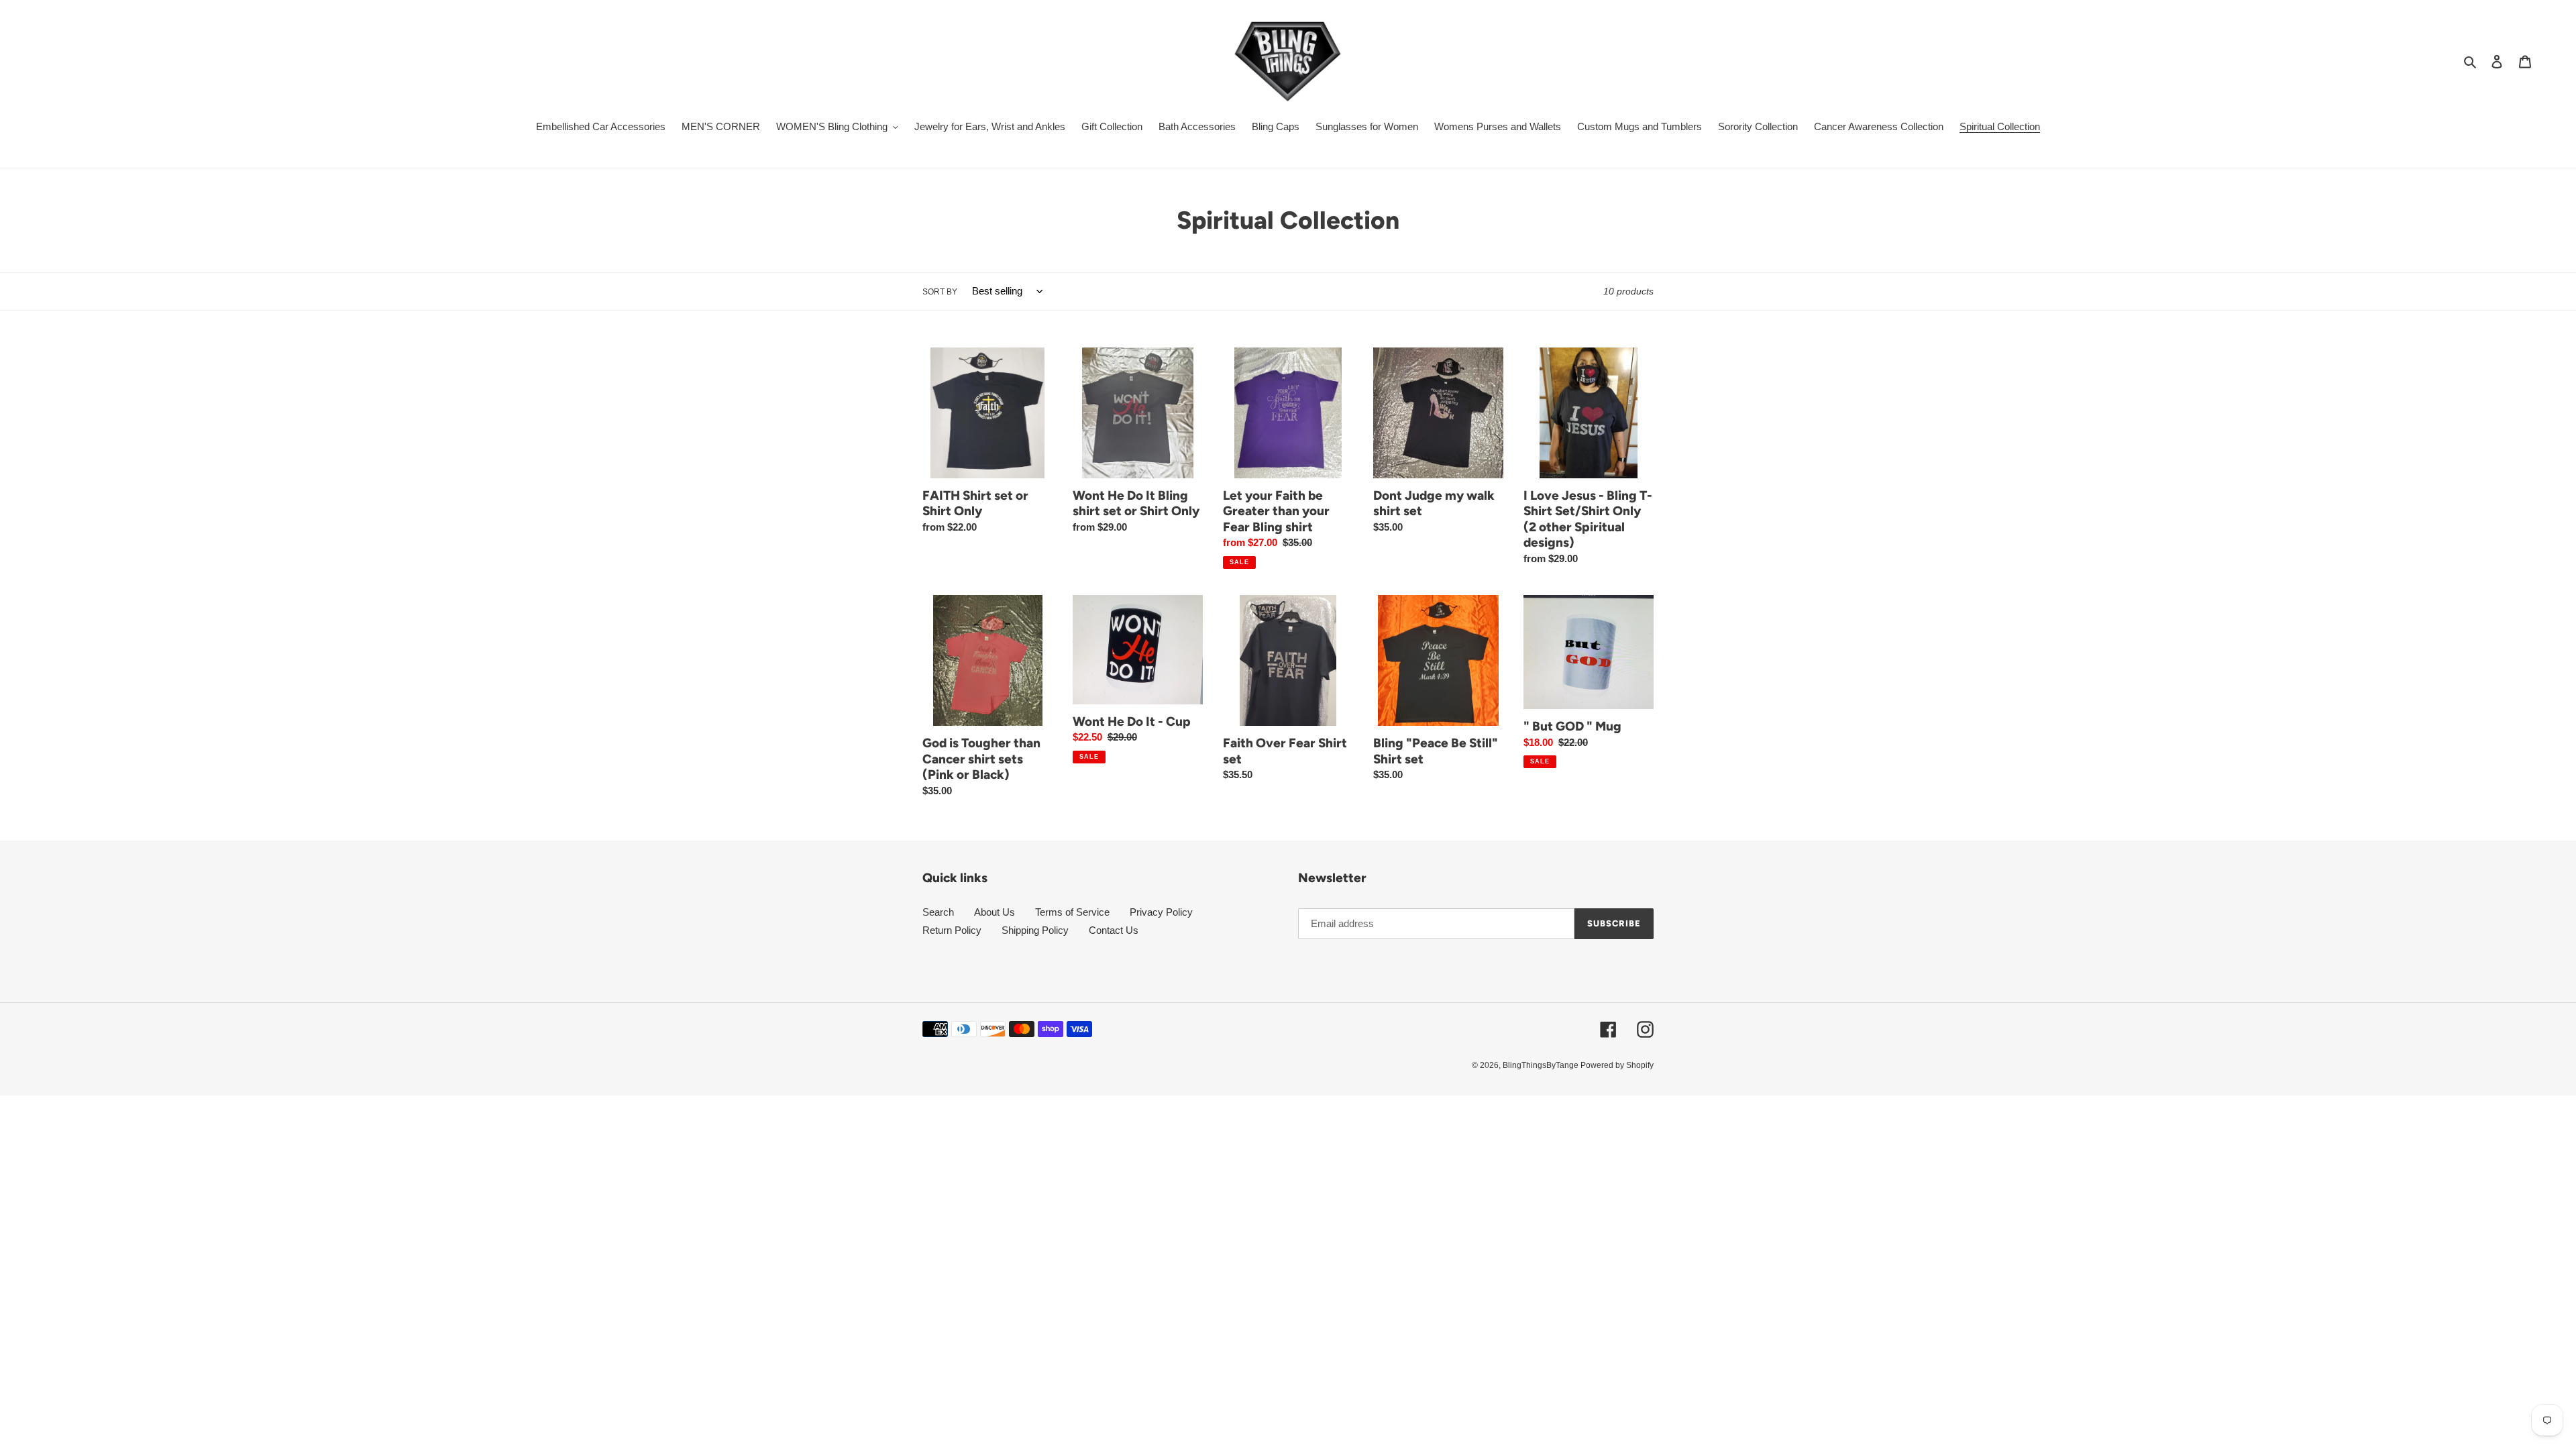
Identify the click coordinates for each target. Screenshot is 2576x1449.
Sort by (940, 292)
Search (938, 912)
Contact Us (1114, 930)
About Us (995, 912)
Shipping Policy (1035, 930)
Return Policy (952, 930)
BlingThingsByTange (1542, 1065)
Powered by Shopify (1617, 1065)
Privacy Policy (1161, 912)
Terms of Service (1072, 912)
